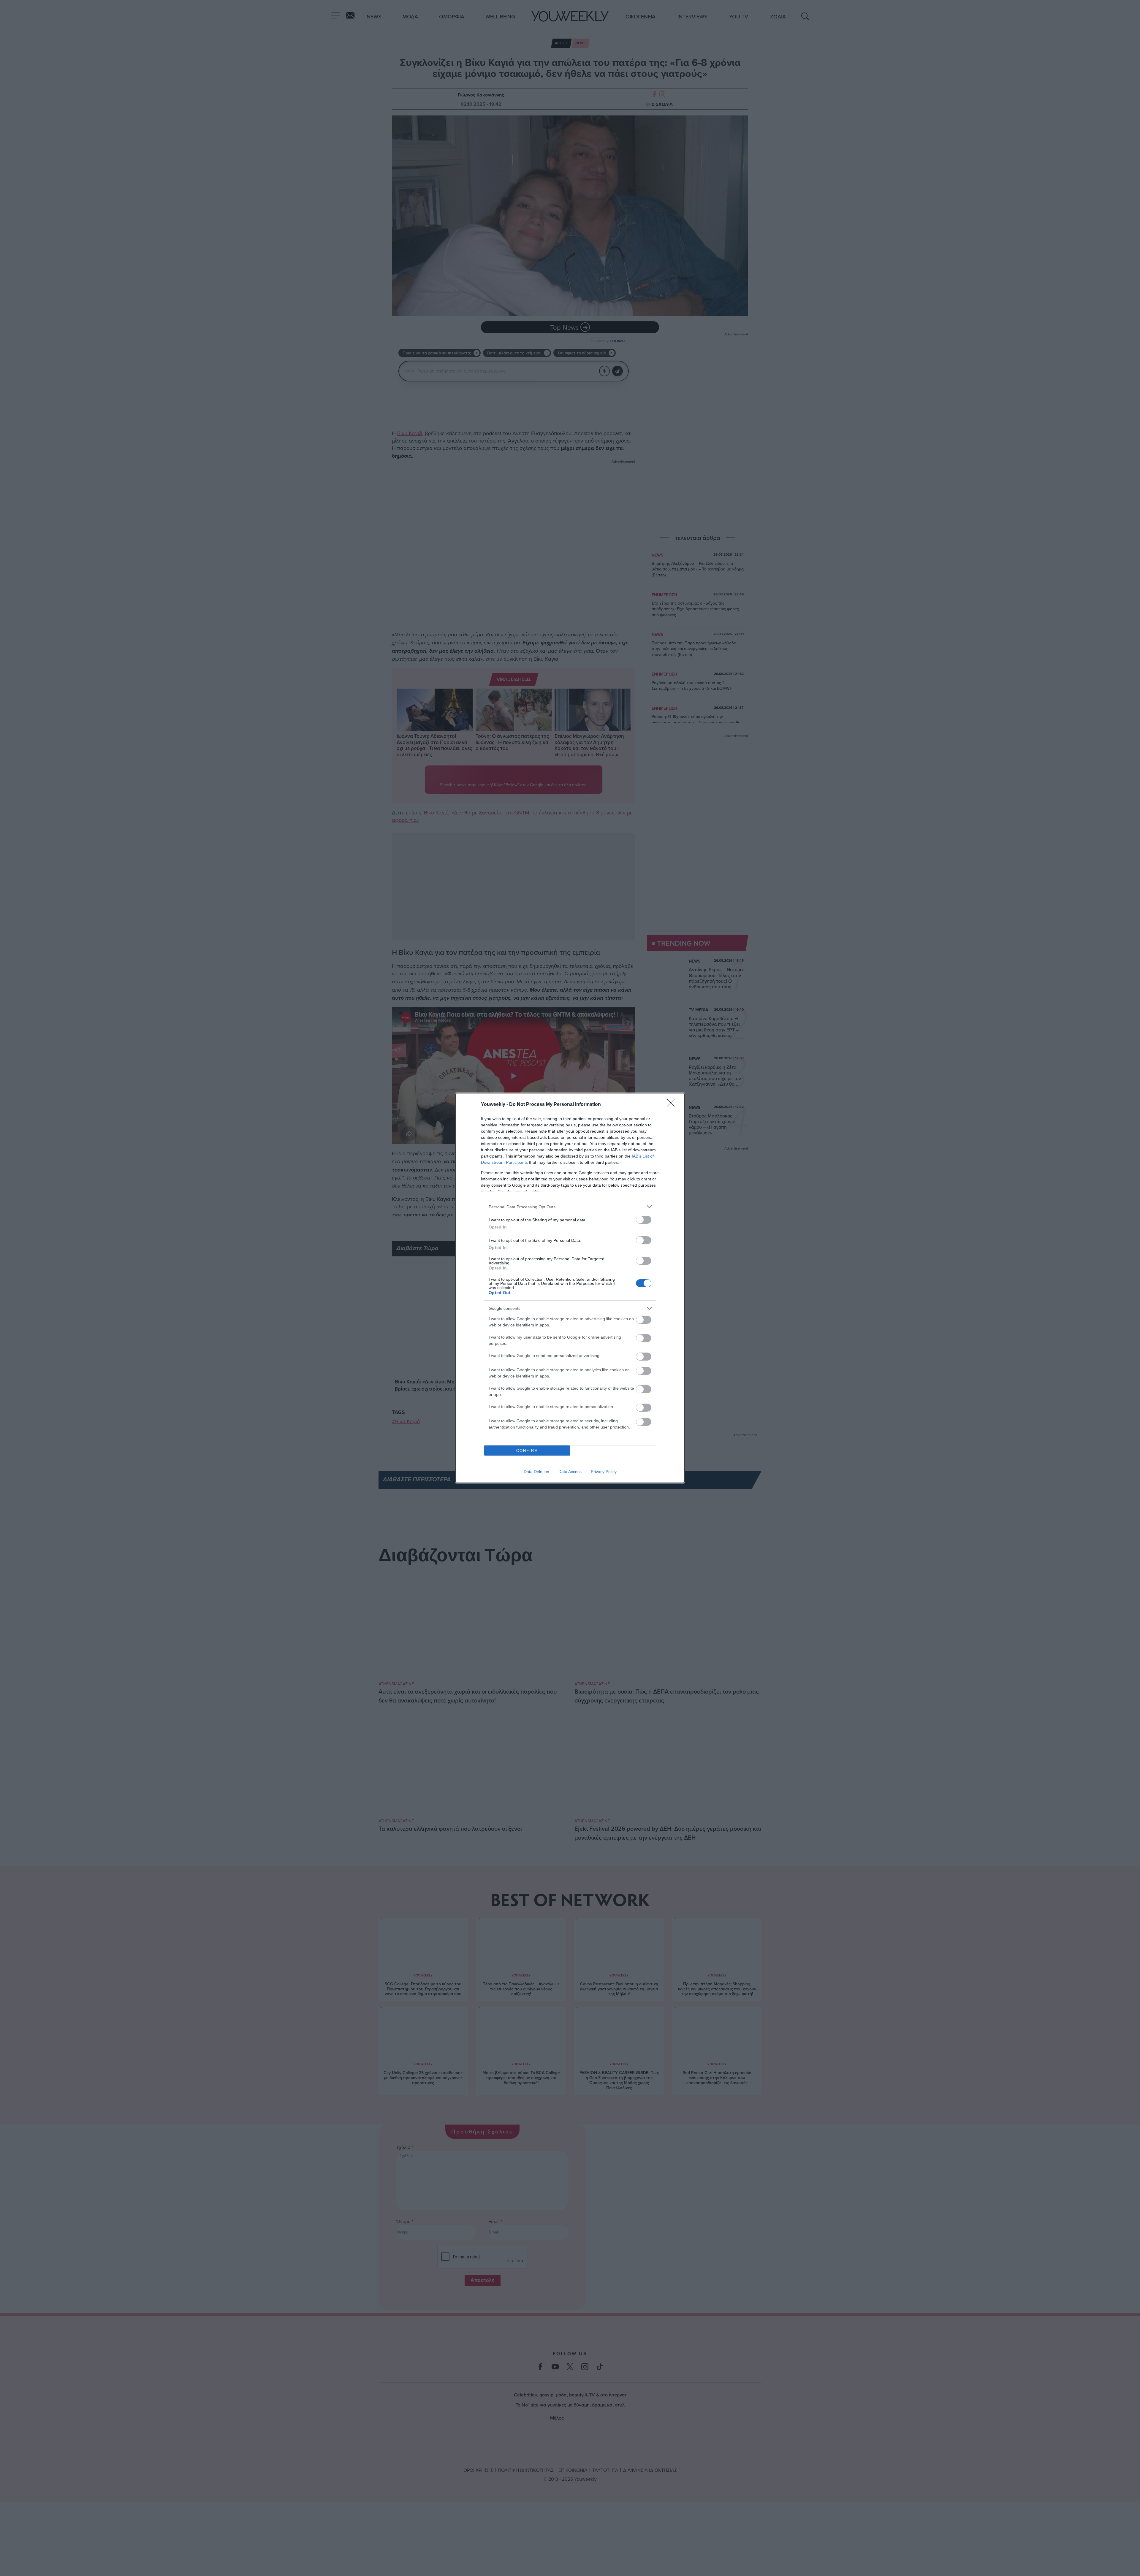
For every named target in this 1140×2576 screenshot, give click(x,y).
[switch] (644, 1220)
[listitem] (570, 1207)
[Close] (673, 1105)
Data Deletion (536, 1472)
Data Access (570, 1472)
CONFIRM (527, 1451)
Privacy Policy (604, 1472)
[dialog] (570, 1288)
